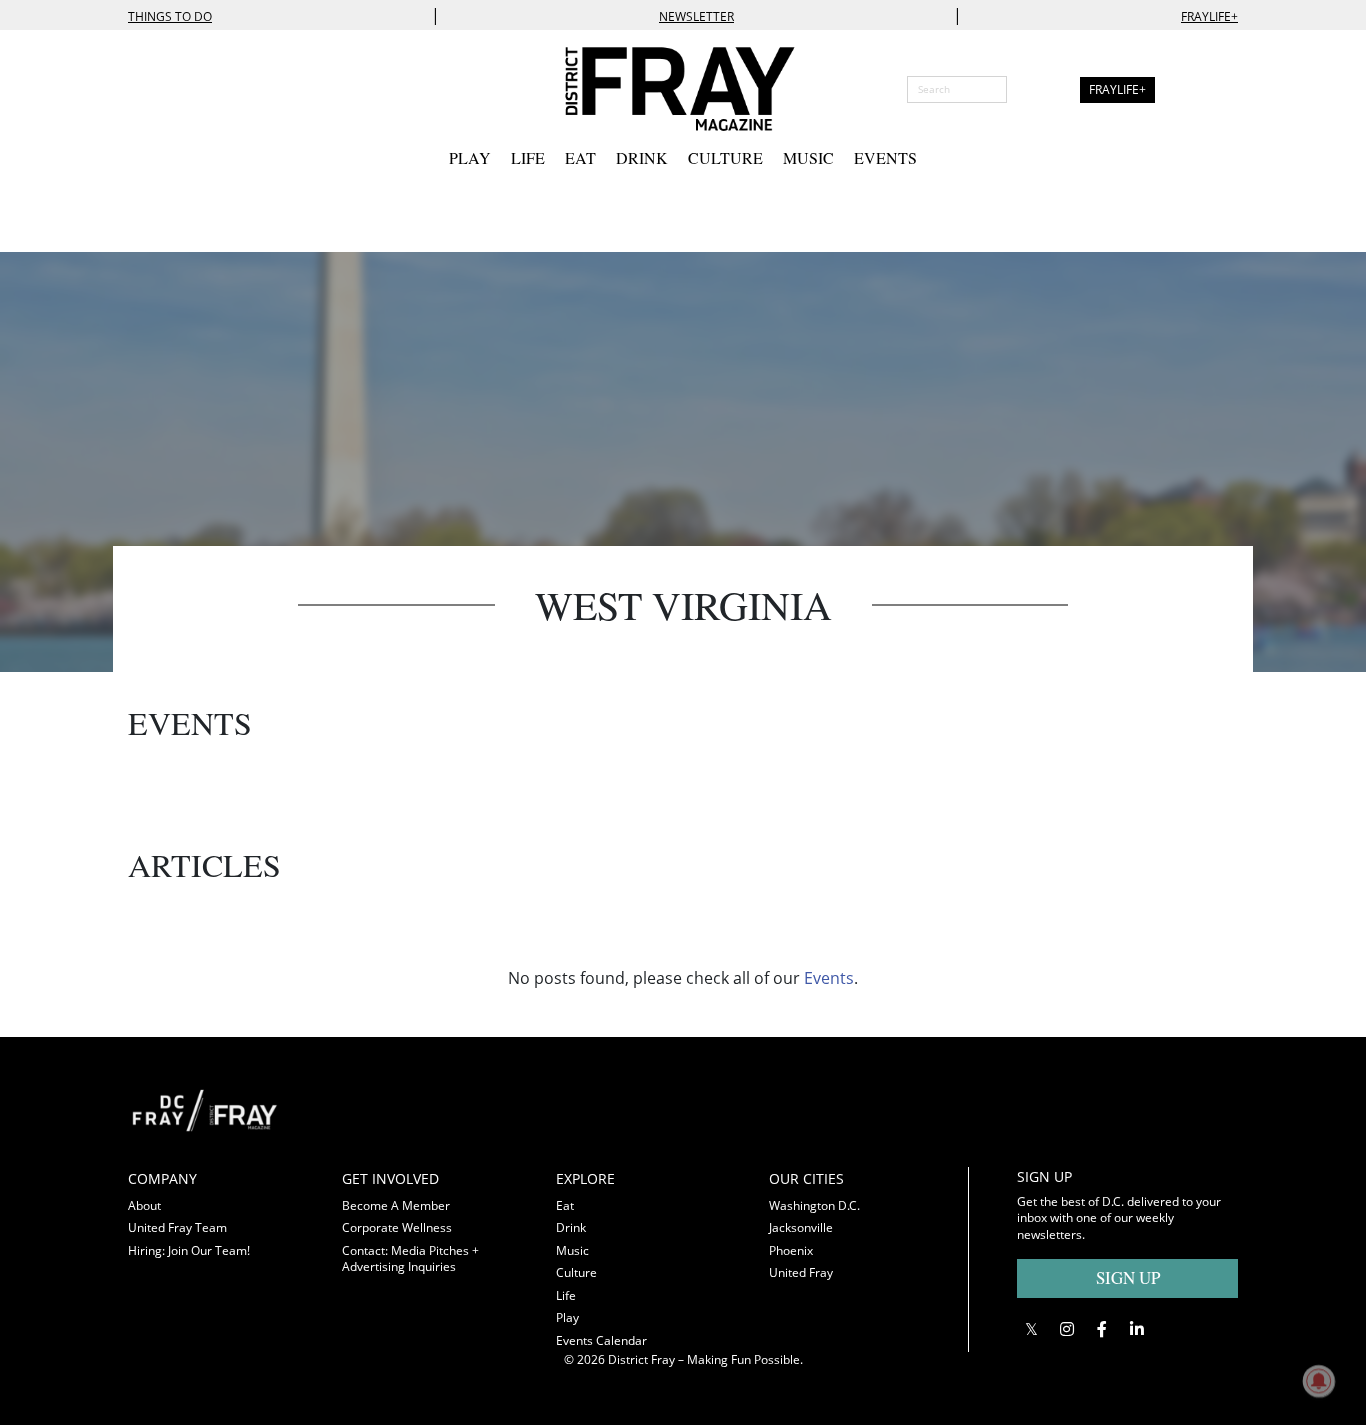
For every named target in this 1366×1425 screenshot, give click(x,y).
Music (808, 157)
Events (885, 157)
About (144, 1205)
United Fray (801, 1272)
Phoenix (791, 1250)
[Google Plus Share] (1066, 1328)
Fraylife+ (1209, 16)
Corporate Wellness (397, 1227)
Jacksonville (801, 1227)
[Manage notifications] (1319, 1381)
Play (470, 157)
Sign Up (1128, 1277)
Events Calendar (601, 1340)
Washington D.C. (814, 1205)
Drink (642, 157)
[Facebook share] (1101, 1328)
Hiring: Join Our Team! (189, 1250)
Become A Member (396, 1205)
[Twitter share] (1031, 1328)
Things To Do (170, 16)
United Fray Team (177, 1227)
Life (528, 157)
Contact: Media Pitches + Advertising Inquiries (410, 1259)
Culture (725, 157)
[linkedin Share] (1136, 1328)
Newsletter (696, 16)
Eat (580, 157)
